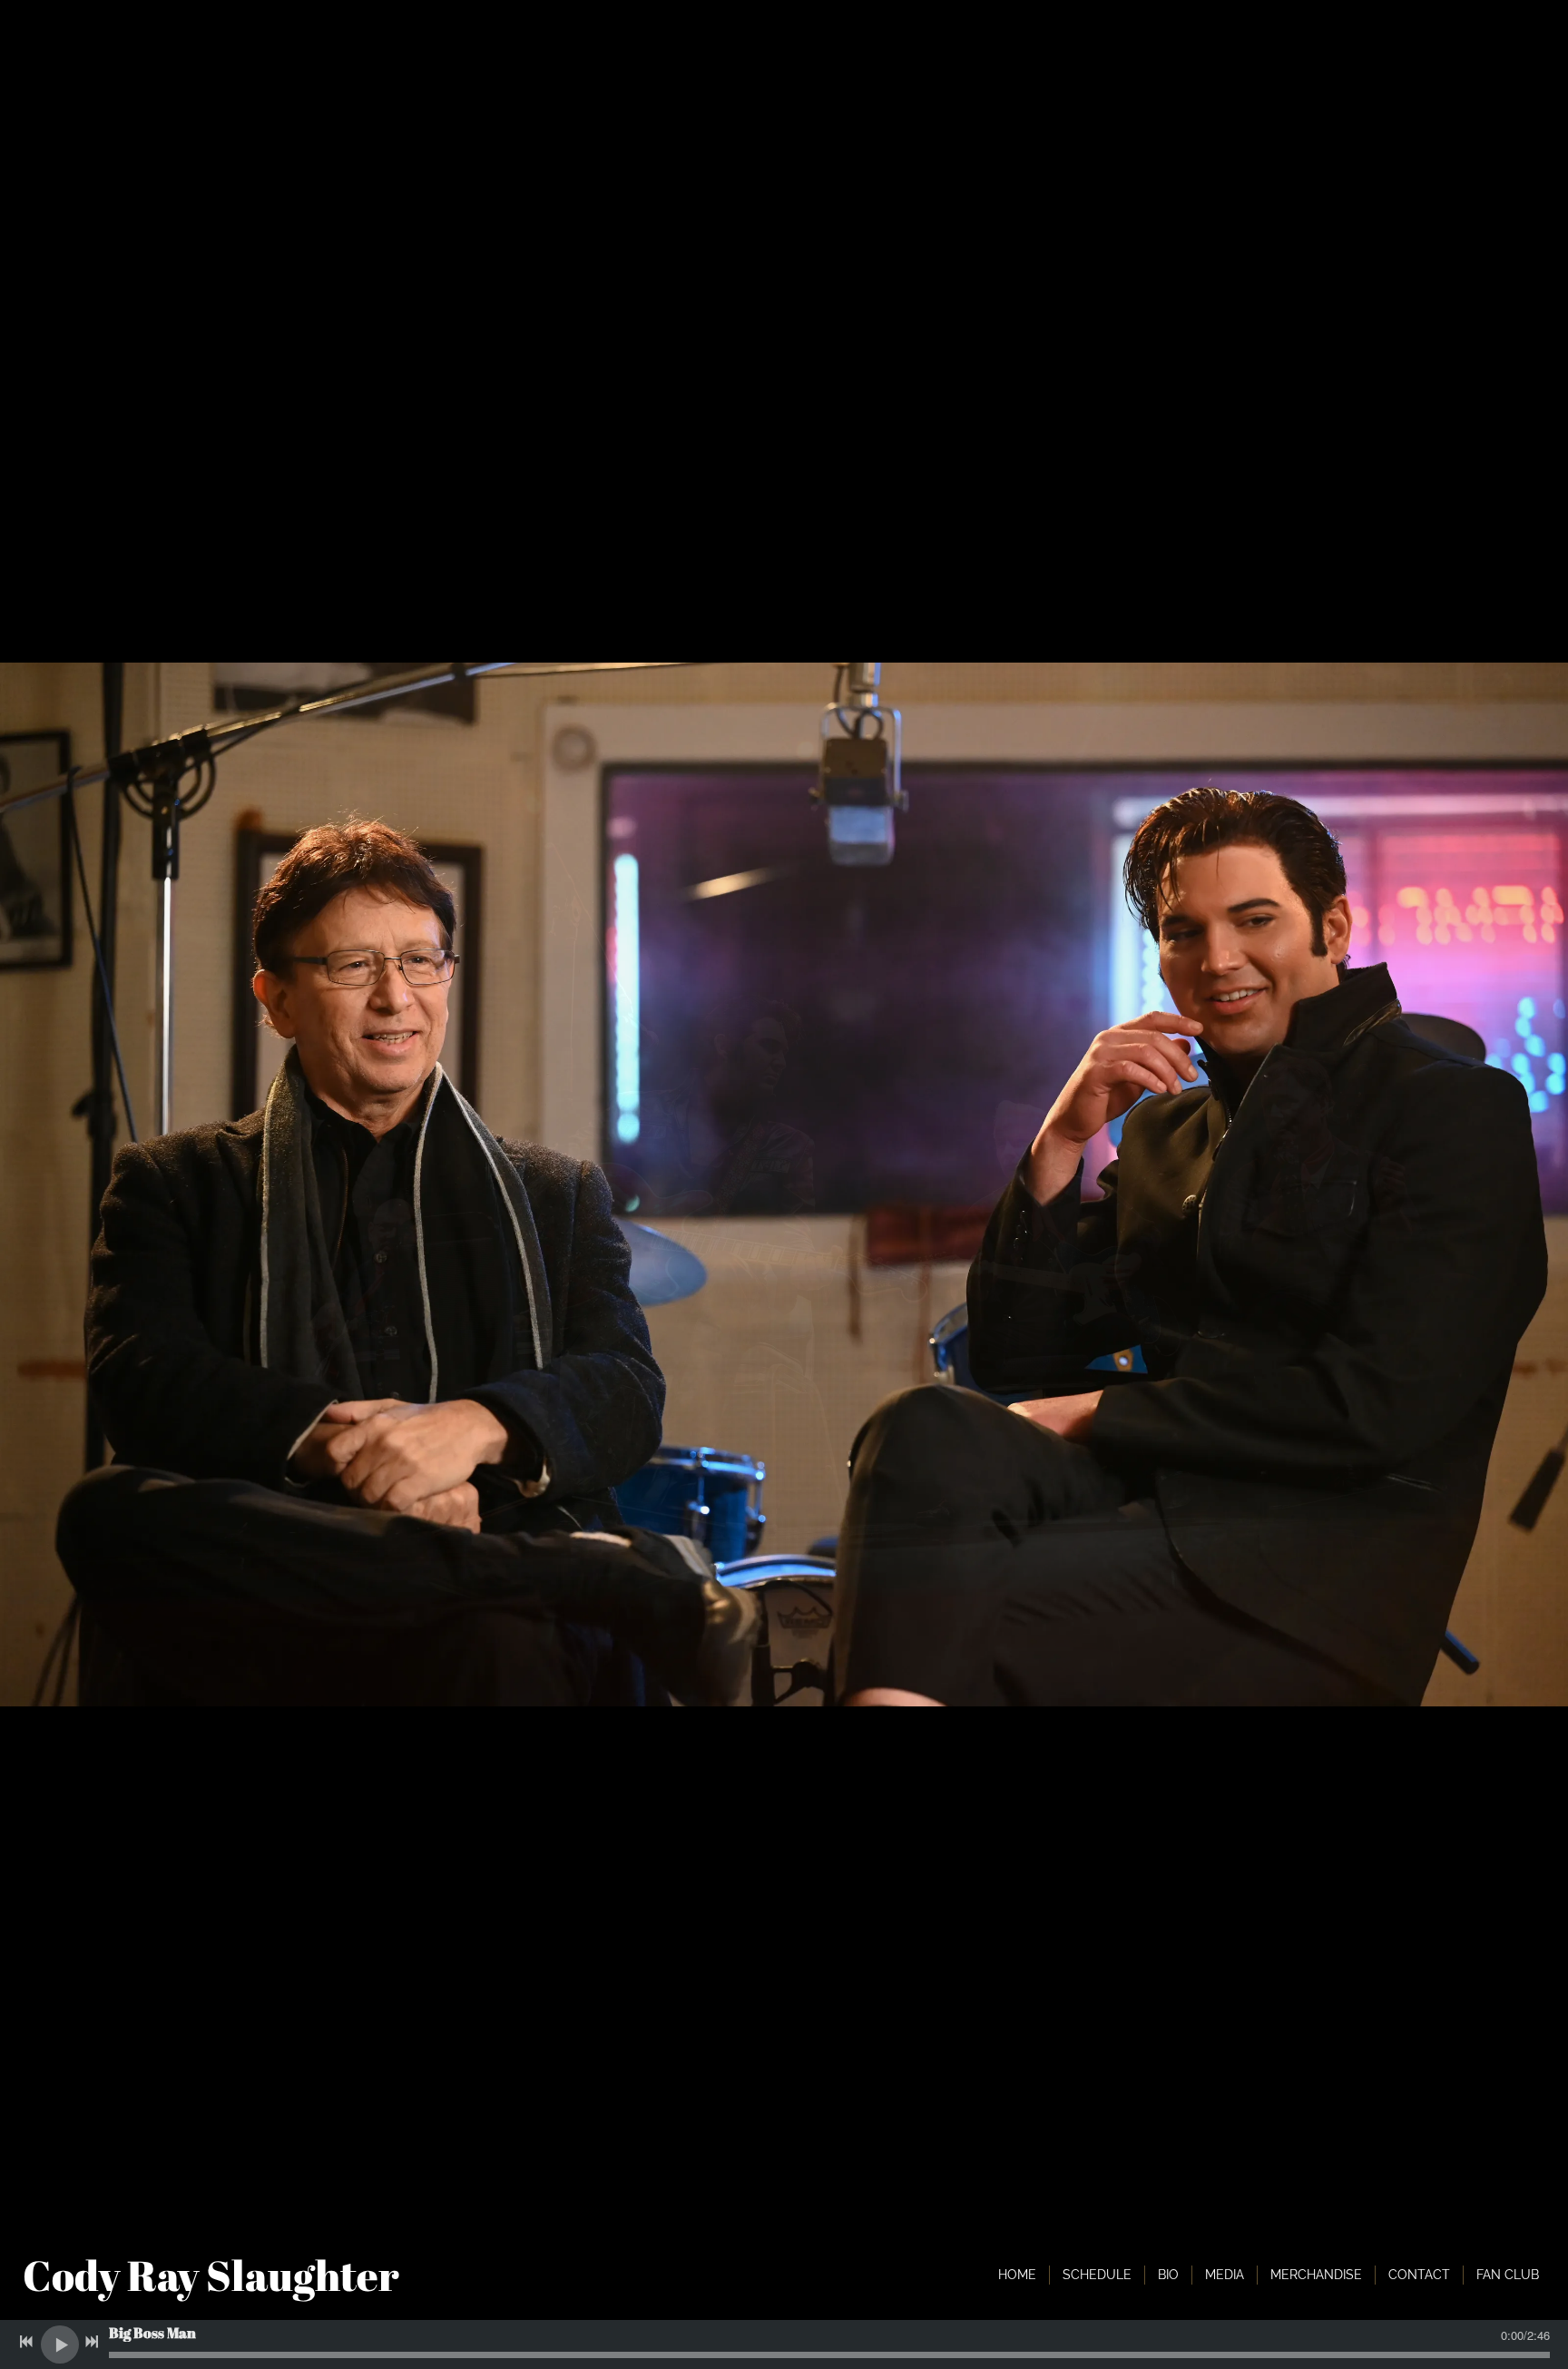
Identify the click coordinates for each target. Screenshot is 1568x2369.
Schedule (1097, 2275)
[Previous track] (26, 2342)
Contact (1419, 2275)
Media (1225, 2275)
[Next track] (92, 2342)
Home (1017, 2275)
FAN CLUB (1508, 2275)
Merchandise (1316, 2275)
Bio (1168, 2275)
